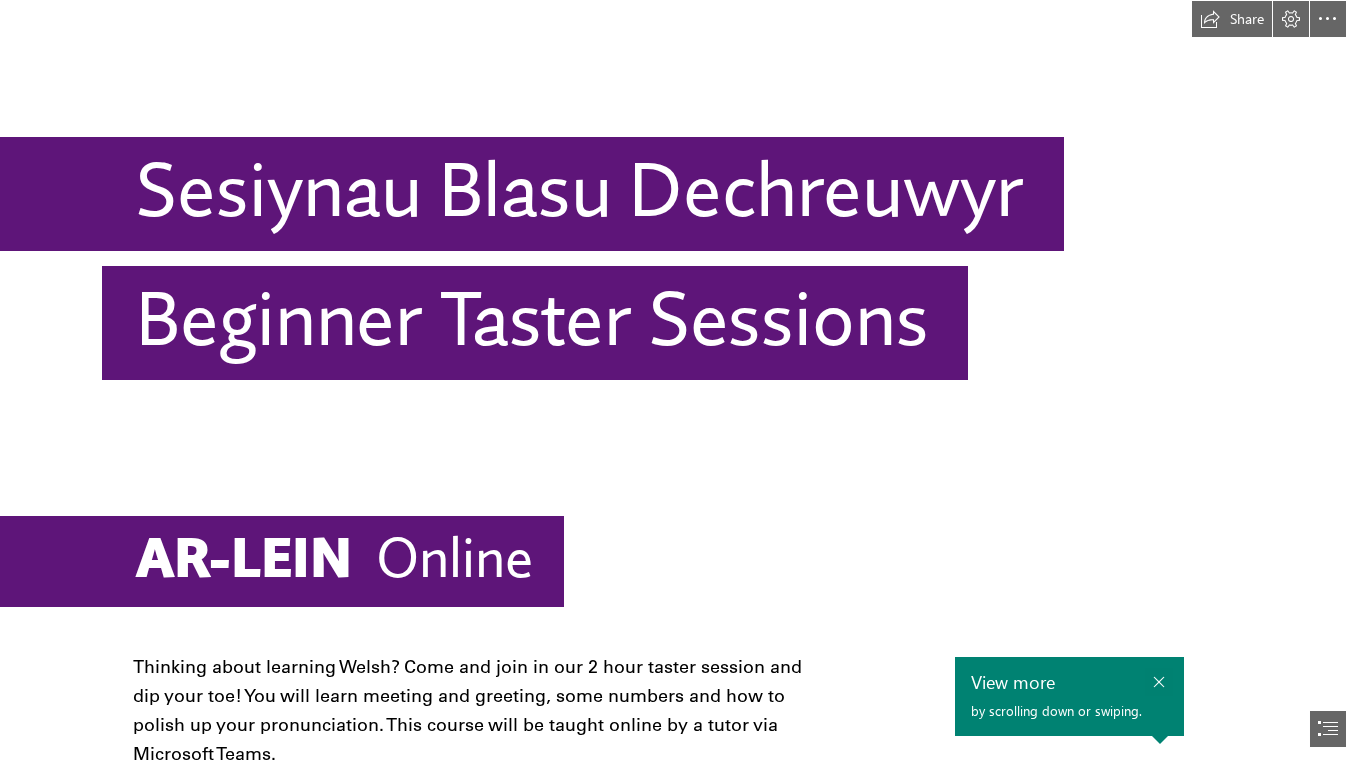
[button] (1232, 19)
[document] (683, 384)
